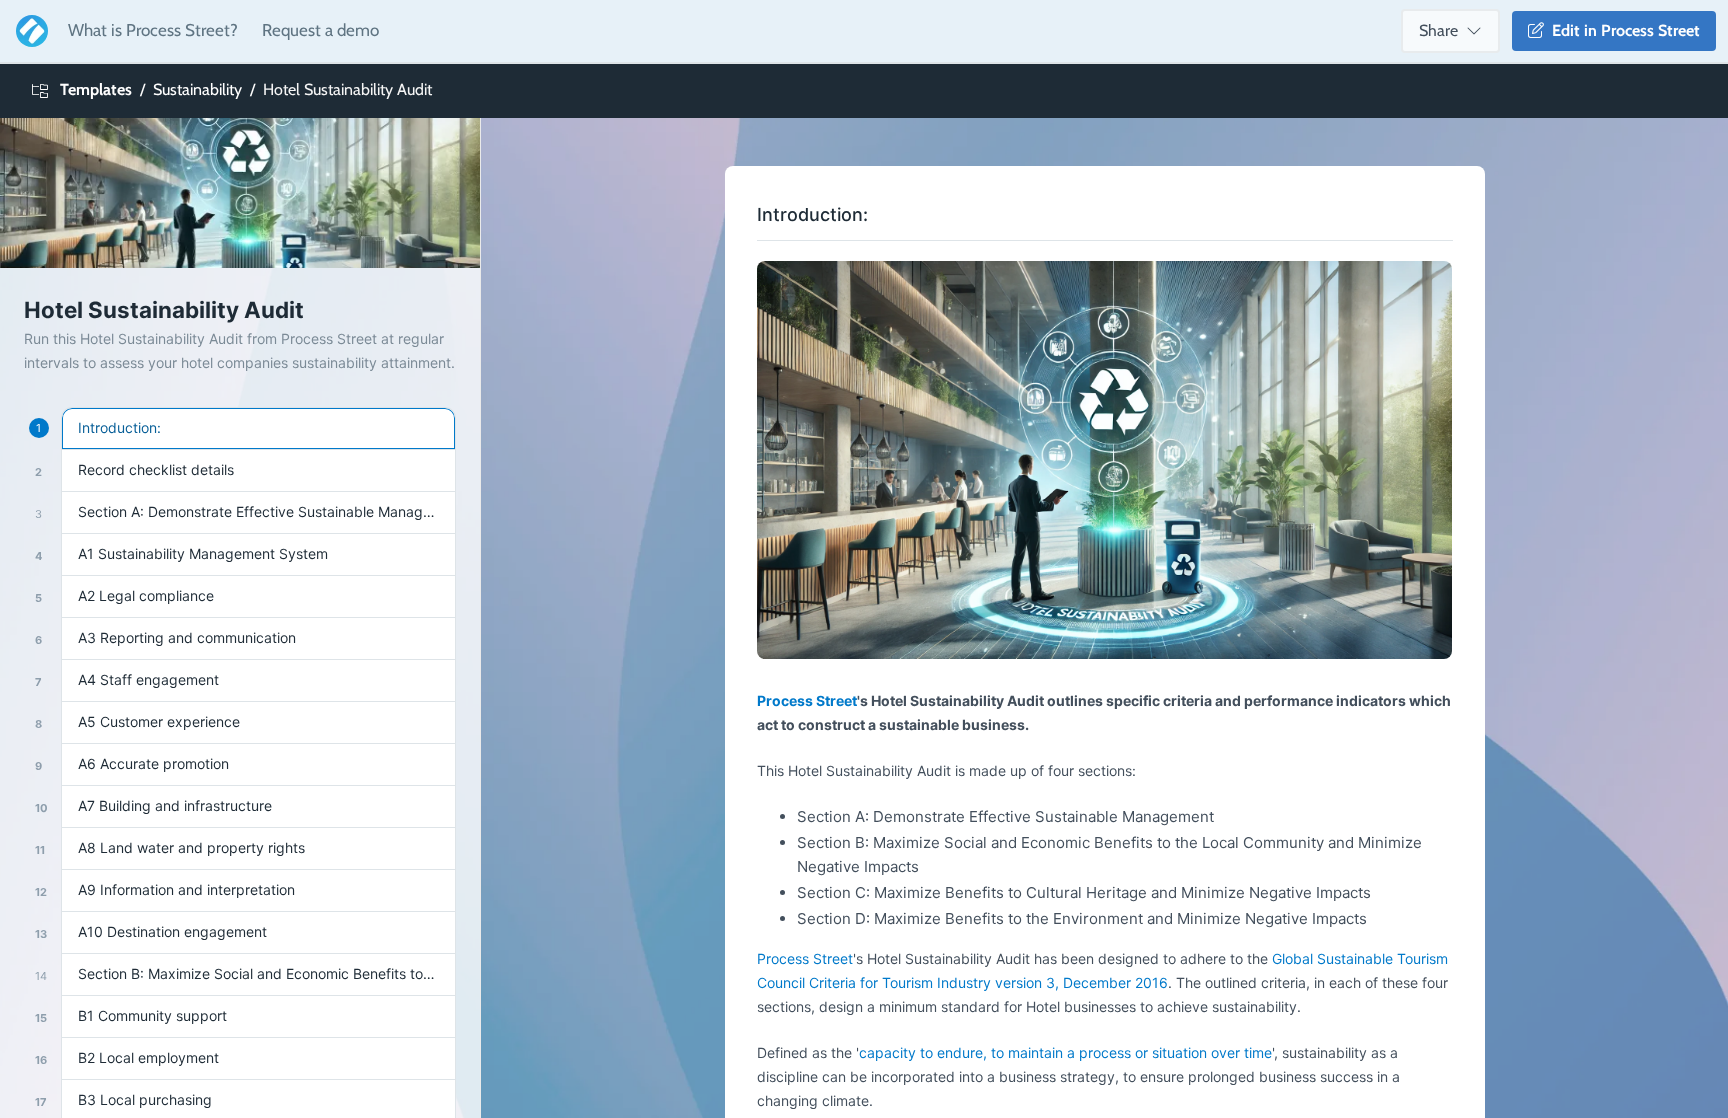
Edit (1622, 30)
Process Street (807, 700)
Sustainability (197, 89)
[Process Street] (28, 31)
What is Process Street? (153, 30)
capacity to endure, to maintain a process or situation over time (1065, 1052)
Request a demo (320, 30)
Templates (96, 89)
